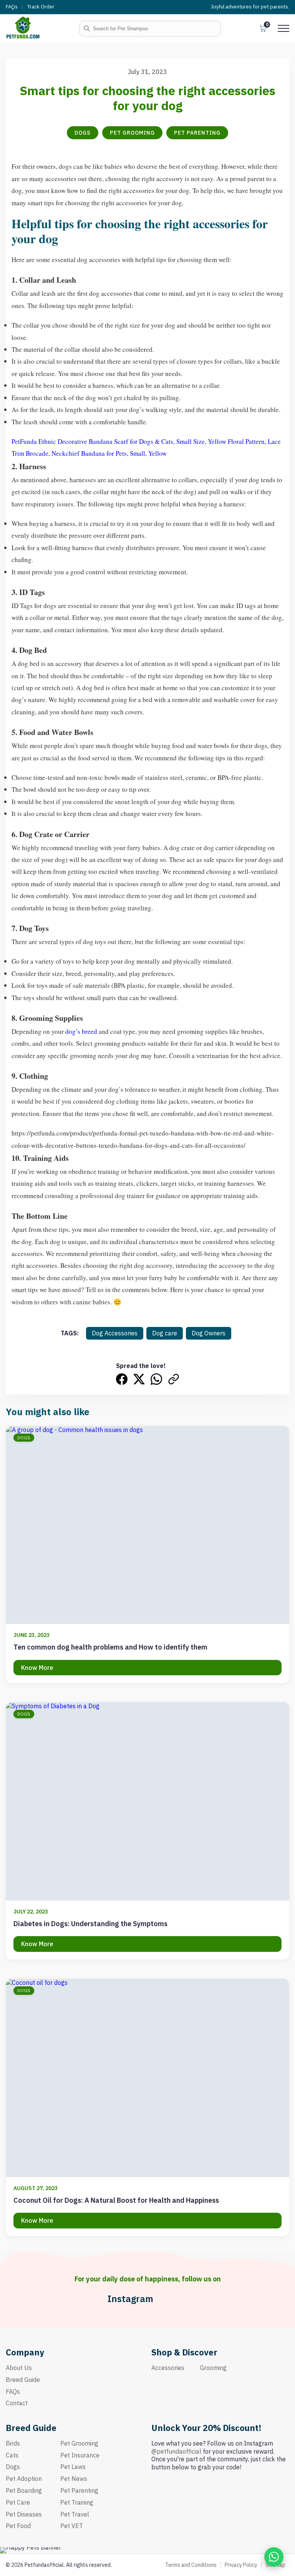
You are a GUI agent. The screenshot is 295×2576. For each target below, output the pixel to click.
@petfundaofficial (176, 2451)
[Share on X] (139, 1379)
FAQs (12, 7)
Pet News (74, 2479)
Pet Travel (75, 2514)
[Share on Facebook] (122, 1379)
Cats (12, 2455)
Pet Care (18, 2502)
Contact (17, 2403)
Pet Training (77, 2502)
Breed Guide (23, 2380)
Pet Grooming (132, 133)
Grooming (213, 2368)
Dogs (83, 133)
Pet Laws (73, 2467)
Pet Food (18, 2526)
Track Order (41, 7)
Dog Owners (209, 1333)
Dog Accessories (115, 1333)
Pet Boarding (24, 2490)
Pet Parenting (197, 133)
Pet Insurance (80, 2455)
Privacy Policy (241, 2565)
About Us (19, 2368)
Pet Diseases (24, 2514)
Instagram (130, 2299)
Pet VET (72, 2526)
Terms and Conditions (191, 2565)
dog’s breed (81, 1031)
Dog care (165, 1333)
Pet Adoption (24, 2479)
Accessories (168, 2368)
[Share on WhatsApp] (156, 1379)
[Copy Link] (174, 1379)
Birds (13, 2443)
